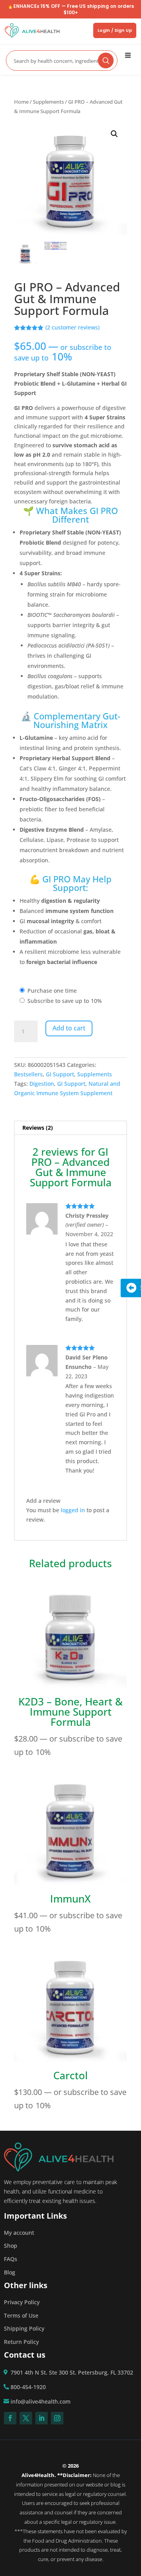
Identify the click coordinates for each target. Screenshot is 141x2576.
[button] (114, 134)
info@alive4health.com (41, 2401)
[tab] (70, 1128)
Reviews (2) (38, 1128)
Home (21, 102)
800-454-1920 (28, 2387)
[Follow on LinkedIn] (42, 2418)
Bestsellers (28, 1074)
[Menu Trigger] (128, 55)
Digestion (42, 1084)
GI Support (60, 1074)
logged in (73, 1510)
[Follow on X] (26, 2418)
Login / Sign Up (115, 30)
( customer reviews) (72, 327)
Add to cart (69, 1028)
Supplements (48, 102)
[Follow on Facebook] (10, 2418)
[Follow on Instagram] (57, 2418)
